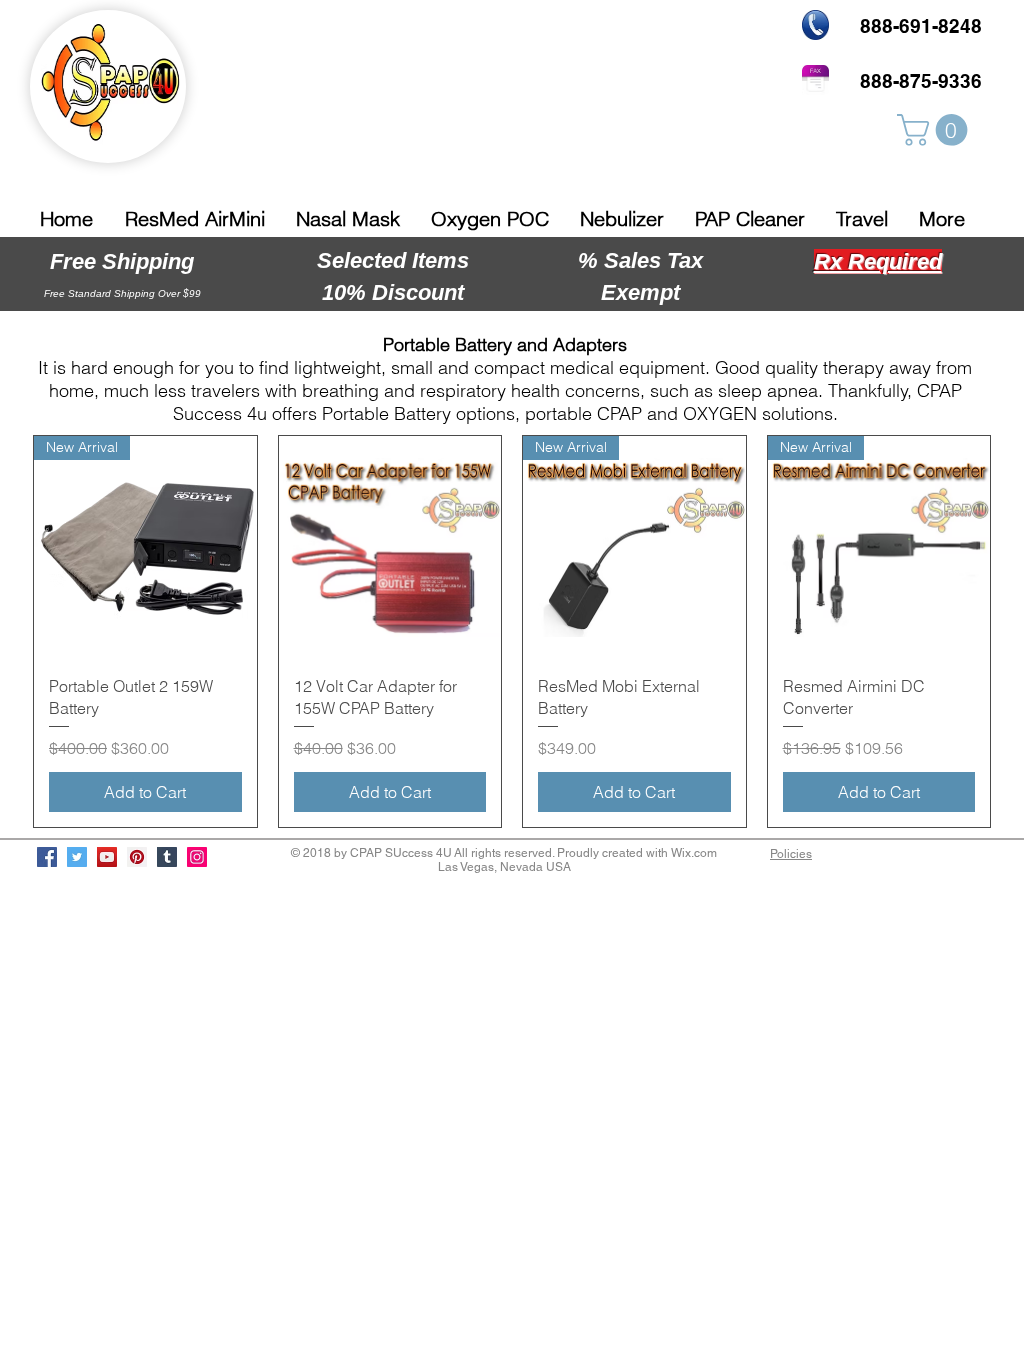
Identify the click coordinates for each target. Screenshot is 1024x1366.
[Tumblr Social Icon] (167, 857)
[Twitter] (77, 857)
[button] (936, 130)
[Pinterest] (137, 857)
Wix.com (694, 853)
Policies (791, 854)
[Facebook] (47, 857)
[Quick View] (390, 547)
